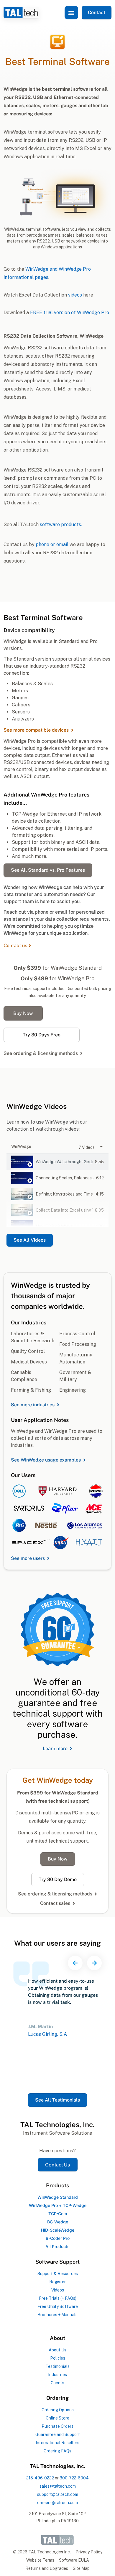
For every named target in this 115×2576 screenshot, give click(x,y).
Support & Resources (58, 2274)
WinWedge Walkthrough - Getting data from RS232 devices (64, 1162)
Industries (57, 2375)
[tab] (57, 1162)
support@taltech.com (58, 2494)
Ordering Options (58, 2410)
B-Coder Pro (58, 2238)
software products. (61, 525)
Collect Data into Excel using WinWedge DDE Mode (64, 1210)
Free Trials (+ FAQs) (58, 2298)
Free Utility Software (58, 2306)
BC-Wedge (58, 2222)
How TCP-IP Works (54, 1226)
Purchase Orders (57, 2426)
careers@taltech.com (57, 2503)
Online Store (57, 2418)
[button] (71, 13)
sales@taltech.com (58, 2486)
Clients (57, 2383)
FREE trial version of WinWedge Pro (70, 313)
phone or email (52, 544)
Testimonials (57, 2366)
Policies (58, 2358)
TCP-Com (58, 2214)
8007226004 (74, 2478)
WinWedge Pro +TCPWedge (58, 2205)
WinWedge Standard (58, 2197)
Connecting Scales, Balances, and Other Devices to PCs (65, 1178)
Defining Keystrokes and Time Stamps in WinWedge (64, 1194)
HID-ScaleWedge (58, 2230)
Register (57, 2282)
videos (74, 295)
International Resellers (57, 2443)
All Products (57, 2246)
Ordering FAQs (57, 2451)
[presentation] (75, 1963)
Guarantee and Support (58, 2434)
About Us (57, 2350)
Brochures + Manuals (57, 2315)
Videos (58, 2290)
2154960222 (40, 2478)
